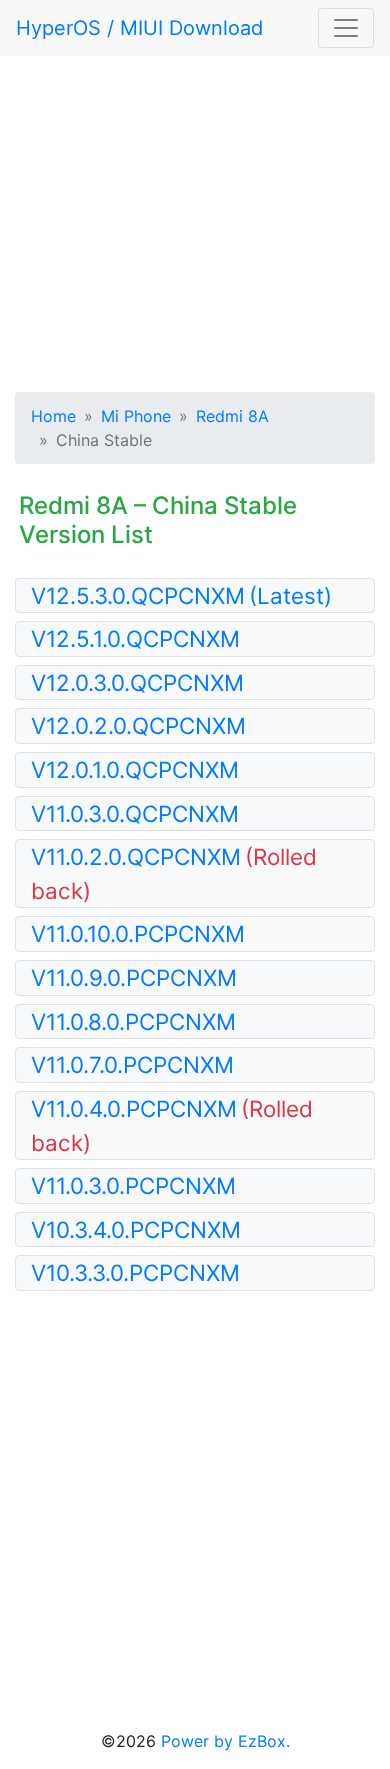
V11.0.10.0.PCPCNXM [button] (138, 933)
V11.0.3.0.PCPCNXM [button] (133, 1185)
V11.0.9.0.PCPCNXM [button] (134, 977)
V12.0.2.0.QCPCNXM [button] (138, 725)
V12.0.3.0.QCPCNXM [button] (137, 682)
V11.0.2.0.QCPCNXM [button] (174, 873)
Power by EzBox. (225, 1741)
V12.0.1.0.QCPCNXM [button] (135, 769)
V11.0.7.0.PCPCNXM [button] (132, 1064)
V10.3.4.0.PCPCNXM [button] (136, 1229)
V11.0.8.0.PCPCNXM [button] (133, 1021)
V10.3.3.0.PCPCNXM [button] (135, 1272)
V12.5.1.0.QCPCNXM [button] (135, 638)
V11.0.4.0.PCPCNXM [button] (172, 1125)
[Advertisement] (195, 220)
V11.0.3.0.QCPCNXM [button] (135, 813)
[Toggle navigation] (346, 28)
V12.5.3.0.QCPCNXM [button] (181, 595)
